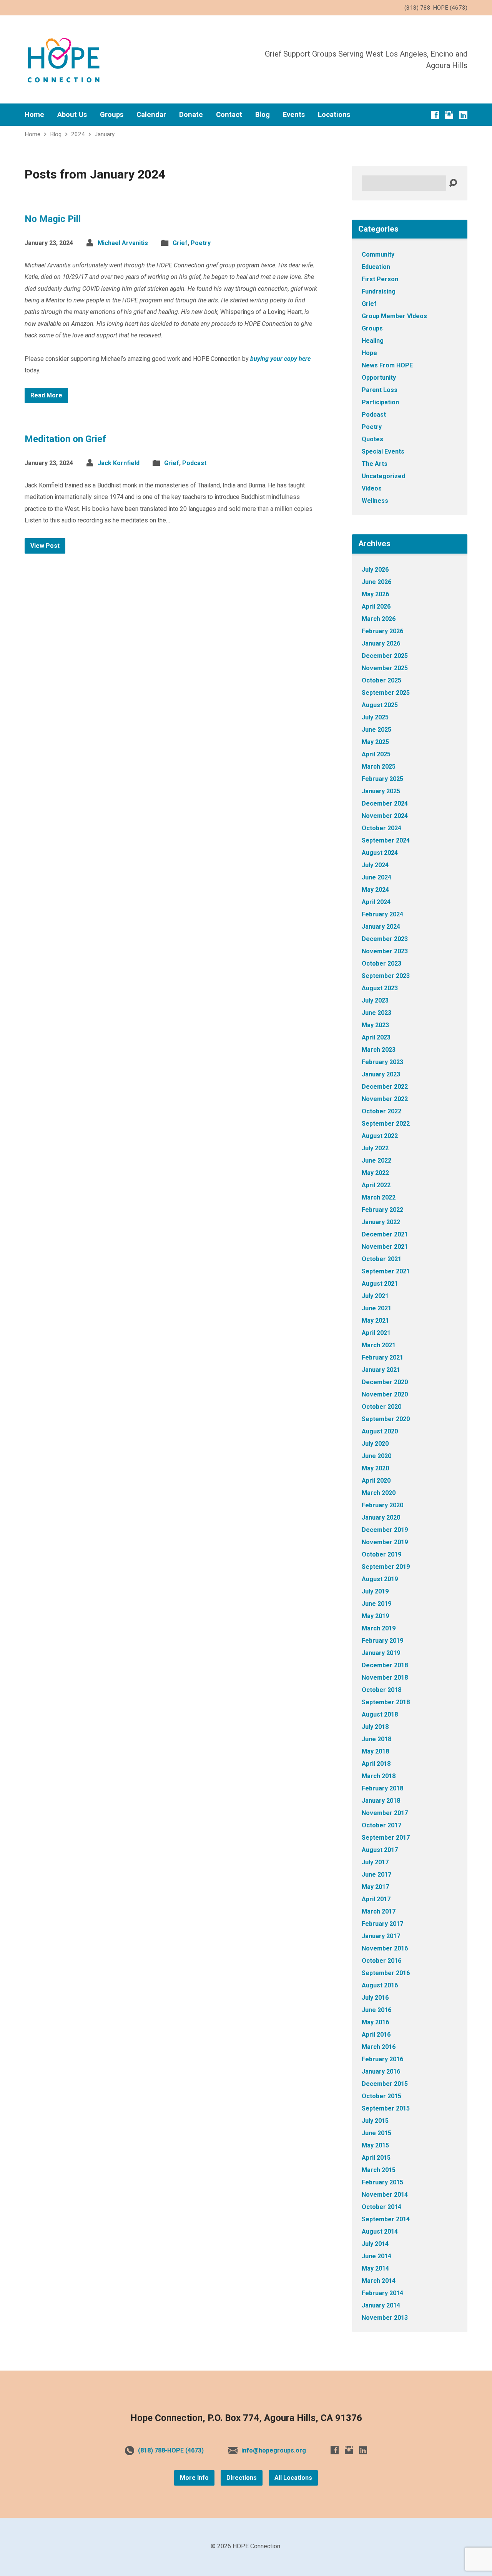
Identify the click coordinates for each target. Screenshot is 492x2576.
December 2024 (385, 803)
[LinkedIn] (463, 115)
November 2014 (385, 2195)
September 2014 (386, 2219)
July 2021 (375, 1296)
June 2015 (376, 2133)
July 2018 (375, 1727)
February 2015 (382, 2182)
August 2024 (380, 853)
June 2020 (376, 1456)
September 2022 (386, 1124)
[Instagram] (449, 115)
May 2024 (375, 890)
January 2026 (381, 643)
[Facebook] (435, 115)
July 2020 (375, 1444)
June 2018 (376, 1739)
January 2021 (381, 1370)
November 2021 (385, 1247)
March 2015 (379, 2170)
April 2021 (376, 1333)
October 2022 (381, 1111)
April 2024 (376, 902)
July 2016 (375, 1998)
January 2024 (381, 927)
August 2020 (380, 1431)
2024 (78, 134)
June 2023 (376, 1013)
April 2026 (376, 606)
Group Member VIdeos (394, 316)
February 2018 (382, 1788)
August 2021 (380, 1284)
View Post (45, 546)
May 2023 (375, 1025)
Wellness (375, 501)
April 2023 (376, 1037)
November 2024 (385, 816)
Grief (180, 243)
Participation (380, 402)
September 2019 (386, 1567)
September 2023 (386, 976)
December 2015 (385, 2084)
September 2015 (386, 2108)
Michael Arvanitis (123, 243)
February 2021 (382, 1357)
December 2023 (385, 939)
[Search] (453, 183)
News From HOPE (387, 365)
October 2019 (381, 1554)
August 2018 (380, 1714)
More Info (194, 2478)
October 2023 (381, 963)
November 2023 (385, 951)
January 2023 (381, 1074)
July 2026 (375, 570)
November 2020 (385, 1394)
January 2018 (381, 1801)
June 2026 (376, 582)
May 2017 (375, 1887)
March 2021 (379, 1345)
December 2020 (385, 1382)
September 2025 (386, 693)
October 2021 (381, 1259)
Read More (46, 395)
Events (294, 115)
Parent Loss (380, 390)
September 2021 (386, 1271)
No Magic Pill (53, 219)
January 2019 (381, 1653)
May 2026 (375, 594)
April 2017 (376, 1899)
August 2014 (380, 2231)
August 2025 (380, 705)
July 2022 (375, 1148)
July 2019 (375, 1591)
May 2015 (375, 2145)
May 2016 (375, 2022)
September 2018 (386, 1702)
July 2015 (375, 2121)
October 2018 (381, 1690)
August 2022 (380, 1136)
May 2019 (375, 1616)
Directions (242, 2478)
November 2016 (385, 1948)
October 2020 (381, 1407)
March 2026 (379, 619)
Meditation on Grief (65, 439)
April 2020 (376, 1481)
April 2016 (376, 2035)
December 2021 (385, 1234)
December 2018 (385, 1665)
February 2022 (382, 1210)
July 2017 (375, 1862)
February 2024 (382, 914)
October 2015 (381, 2096)
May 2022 (375, 1173)
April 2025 (376, 754)
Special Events (383, 451)
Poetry (201, 243)
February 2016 (382, 2059)
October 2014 (381, 2207)
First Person (380, 279)
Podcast (194, 463)
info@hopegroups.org (274, 2450)
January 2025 (381, 791)
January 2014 (381, 2305)
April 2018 (376, 1764)
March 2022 (379, 1197)
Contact (229, 115)
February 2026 (382, 631)
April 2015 (376, 2158)
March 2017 (379, 1911)
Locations (334, 115)
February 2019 (382, 1641)
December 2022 (385, 1087)
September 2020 (386, 1419)
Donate (191, 115)
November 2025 (385, 668)
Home (34, 115)
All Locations (293, 2478)
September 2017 (386, 1838)
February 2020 (382, 1505)
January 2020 (381, 1517)
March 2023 (379, 1050)
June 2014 (376, 2256)
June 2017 (376, 1874)
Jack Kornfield (119, 463)
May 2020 (375, 1468)
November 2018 (385, 1678)
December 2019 (385, 1530)
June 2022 (376, 1160)
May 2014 (375, 2268)
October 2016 (381, 1961)
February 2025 (382, 779)
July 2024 (375, 865)
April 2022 (376, 1185)
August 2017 (380, 1850)
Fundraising (379, 291)
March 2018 (379, 1776)
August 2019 (380, 1579)
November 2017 (385, 1813)
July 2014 (375, 2244)
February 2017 (382, 1924)
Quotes (372, 439)
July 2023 (375, 1000)
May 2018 (375, 1751)
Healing (373, 341)
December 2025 (385, 656)
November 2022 (385, 1099)
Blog (263, 115)
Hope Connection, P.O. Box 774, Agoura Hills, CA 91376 (246, 2418)
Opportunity (379, 378)
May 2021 (375, 1321)
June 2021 (376, 1308)
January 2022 (381, 1222)
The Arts (375, 464)
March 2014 (379, 2281)
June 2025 (376, 730)
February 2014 (382, 2293)
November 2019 (385, 1542)
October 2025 (381, 680)
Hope (369, 353)
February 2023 (382, 1062)
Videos (372, 488)
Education (376, 267)
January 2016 (381, 2071)
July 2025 (375, 717)
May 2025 (375, 742)
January (105, 134)
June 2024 (376, 877)
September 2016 (386, 1973)
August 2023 (380, 988)
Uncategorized (383, 476)
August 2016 (380, 1985)
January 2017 (381, 1936)
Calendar (151, 115)
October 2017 (381, 1825)
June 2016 (376, 2010)
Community (378, 254)
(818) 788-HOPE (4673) (171, 2450)
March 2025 (379, 767)
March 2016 (379, 2047)
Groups (112, 115)
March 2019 (379, 1628)
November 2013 (385, 2318)
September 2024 (386, 840)
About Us (72, 115)
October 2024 (381, 828)
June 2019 (376, 1604)
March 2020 (379, 1493)
